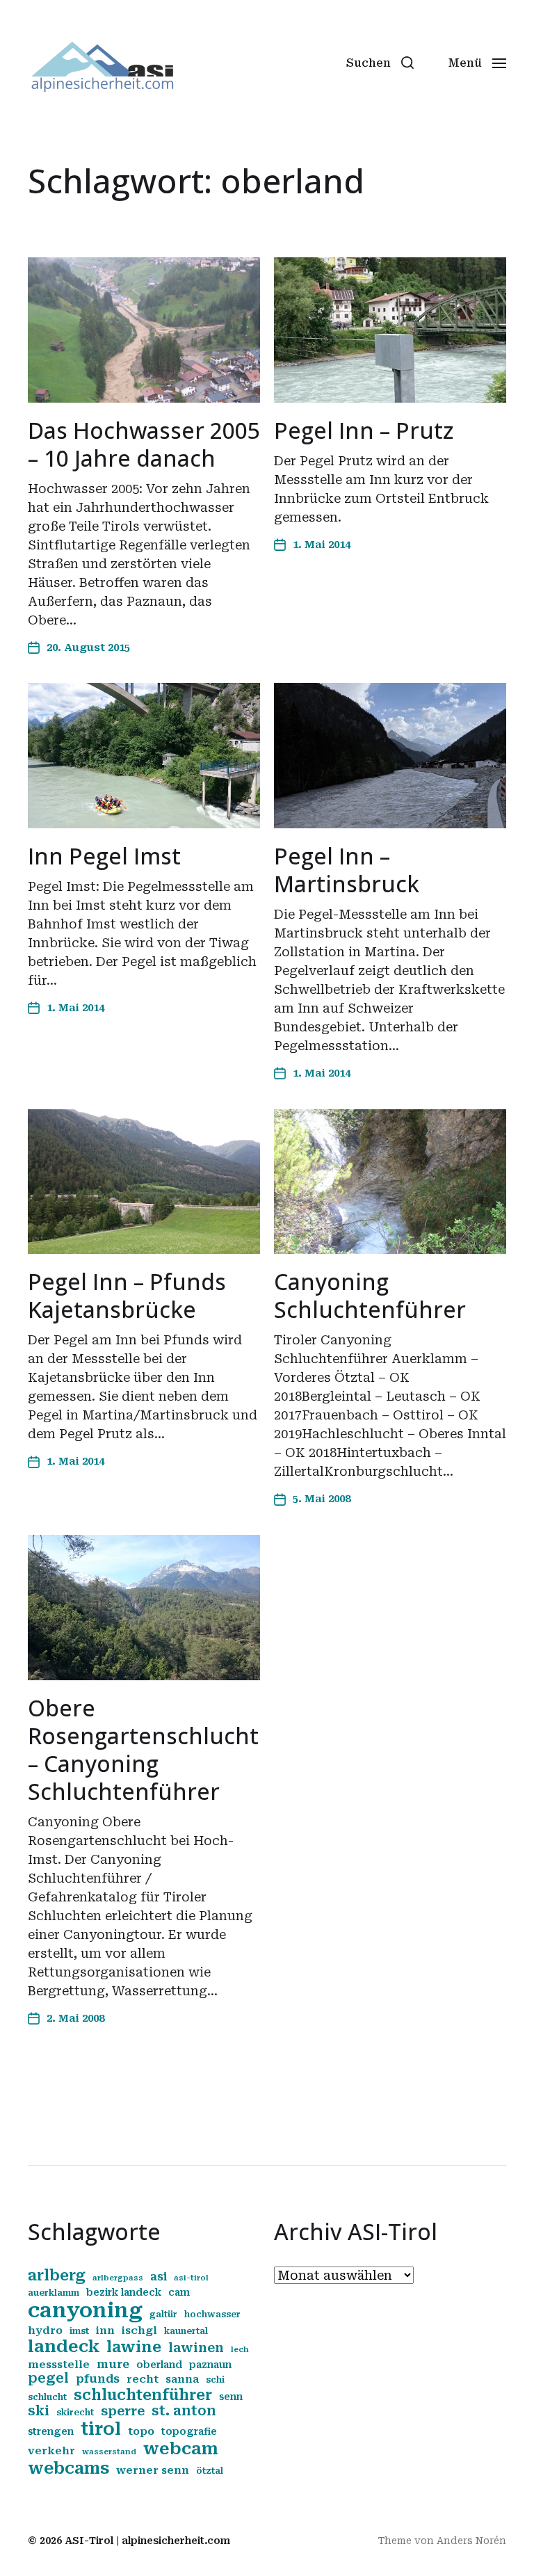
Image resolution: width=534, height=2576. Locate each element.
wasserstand (109, 2452)
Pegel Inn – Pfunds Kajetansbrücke (127, 1295)
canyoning (85, 2310)
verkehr (51, 2451)
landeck (64, 2346)
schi (215, 2380)
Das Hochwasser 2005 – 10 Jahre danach (144, 444)
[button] (380, 63)
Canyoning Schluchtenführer (370, 1295)
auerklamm (54, 2293)
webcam (181, 2449)
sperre (123, 2411)
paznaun (210, 2365)
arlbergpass (118, 2278)
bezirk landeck (124, 2292)
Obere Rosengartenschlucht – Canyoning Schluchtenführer (143, 1749)
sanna (182, 2379)
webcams (68, 2468)
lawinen (196, 2348)
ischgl (139, 2331)
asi (159, 2277)
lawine (134, 2347)
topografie (189, 2431)
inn (105, 2331)
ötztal (210, 2471)
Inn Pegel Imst (104, 856)
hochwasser (212, 2315)
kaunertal (186, 2331)
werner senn (153, 2470)
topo (141, 2431)
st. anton (184, 2411)
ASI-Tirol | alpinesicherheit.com (147, 2541)
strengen (51, 2431)
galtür (163, 2315)
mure (113, 2364)
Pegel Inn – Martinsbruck (347, 870)
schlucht (47, 2397)
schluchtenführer (143, 2395)
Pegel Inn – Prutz (364, 430)
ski (39, 2411)
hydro (45, 2331)
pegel (48, 2378)
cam (179, 2292)
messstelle (59, 2365)
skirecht (75, 2413)
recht (143, 2379)
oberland (159, 2365)
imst (79, 2331)
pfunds (98, 2379)
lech (240, 2350)
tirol (101, 2429)
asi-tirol (191, 2278)
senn (231, 2397)
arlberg (57, 2275)
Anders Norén (471, 2541)
